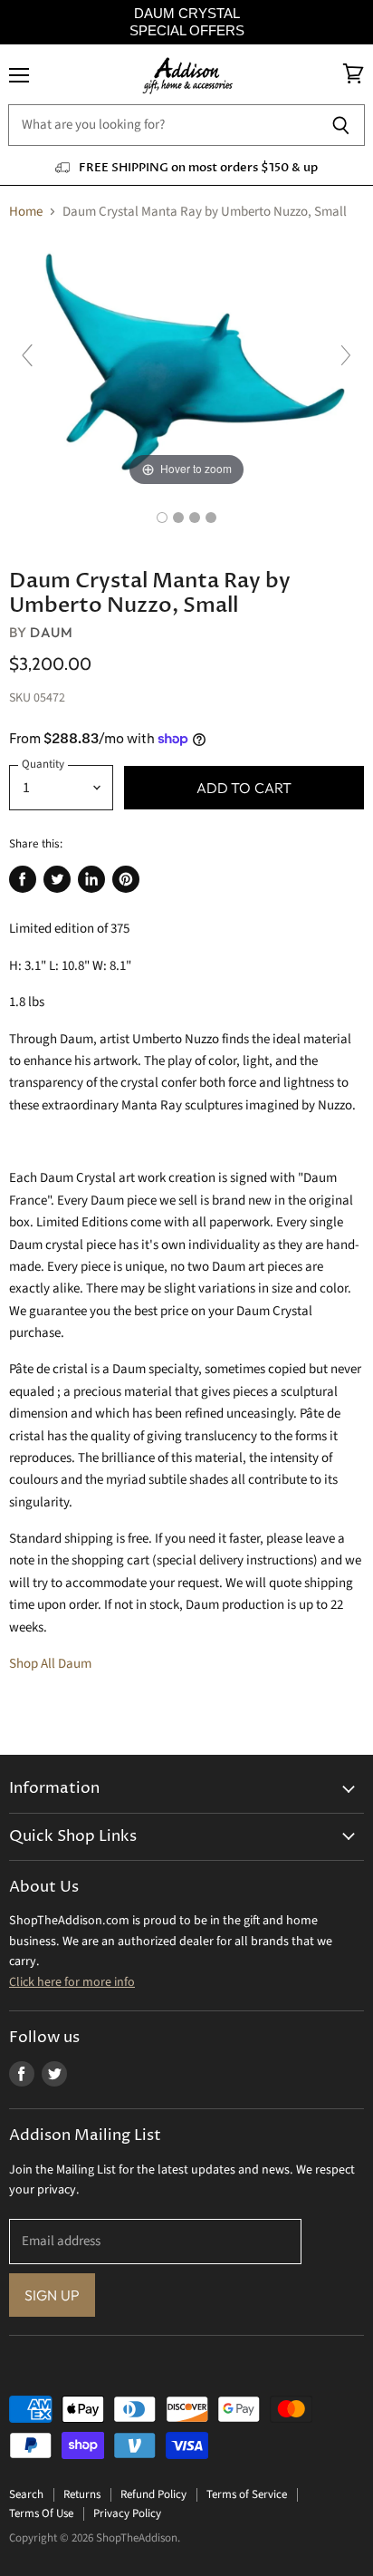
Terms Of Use (41, 2513)
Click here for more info (72, 1982)
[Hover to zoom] (186, 364)
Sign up (52, 2295)
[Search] (341, 125)
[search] (163, 125)
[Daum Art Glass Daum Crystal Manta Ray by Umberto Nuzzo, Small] (162, 518)
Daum (51, 632)
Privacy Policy (127, 2513)
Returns (82, 2494)
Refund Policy (153, 2494)
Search (26, 2494)
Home (26, 212)
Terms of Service (247, 2494)
